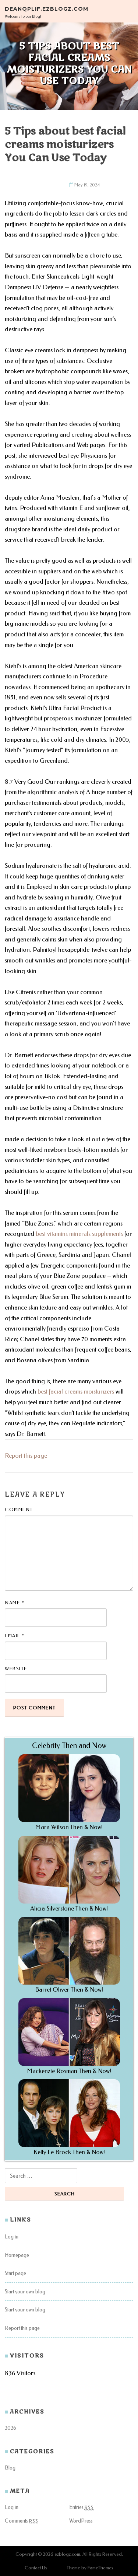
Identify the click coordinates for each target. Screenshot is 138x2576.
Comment (19, 1509)
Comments (22, 2521)
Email (15, 1635)
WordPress (81, 2521)
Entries (82, 2507)
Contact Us (36, 2568)
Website (16, 1669)
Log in (12, 2237)
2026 (10, 2428)
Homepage (17, 2255)
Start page (15, 2273)
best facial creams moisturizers (76, 1392)
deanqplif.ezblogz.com (47, 8)
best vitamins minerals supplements (79, 1234)
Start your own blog (25, 2292)
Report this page (26, 1456)
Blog (10, 2468)
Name (15, 1603)
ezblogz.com (67, 2554)
